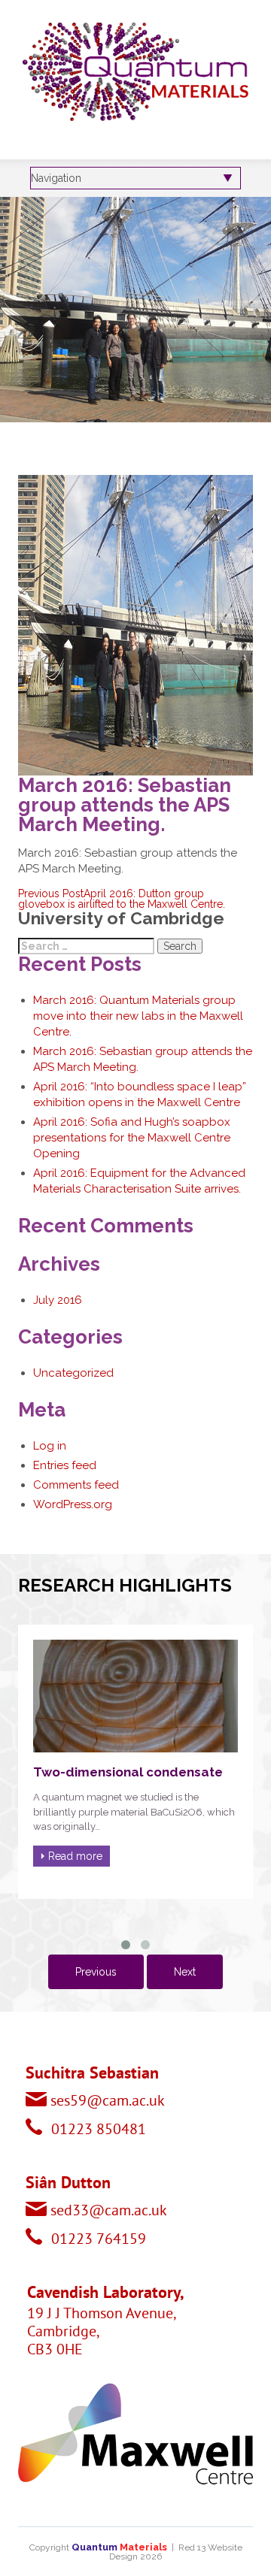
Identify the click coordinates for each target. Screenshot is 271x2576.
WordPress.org (73, 1504)
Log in (50, 1446)
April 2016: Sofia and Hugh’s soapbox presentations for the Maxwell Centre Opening (132, 1138)
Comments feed (76, 1485)
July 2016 (58, 1300)
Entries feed (65, 1465)
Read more (75, 1856)
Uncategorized (73, 1373)
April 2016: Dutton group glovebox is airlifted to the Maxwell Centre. (122, 899)
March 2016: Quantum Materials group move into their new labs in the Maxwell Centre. (138, 1016)
